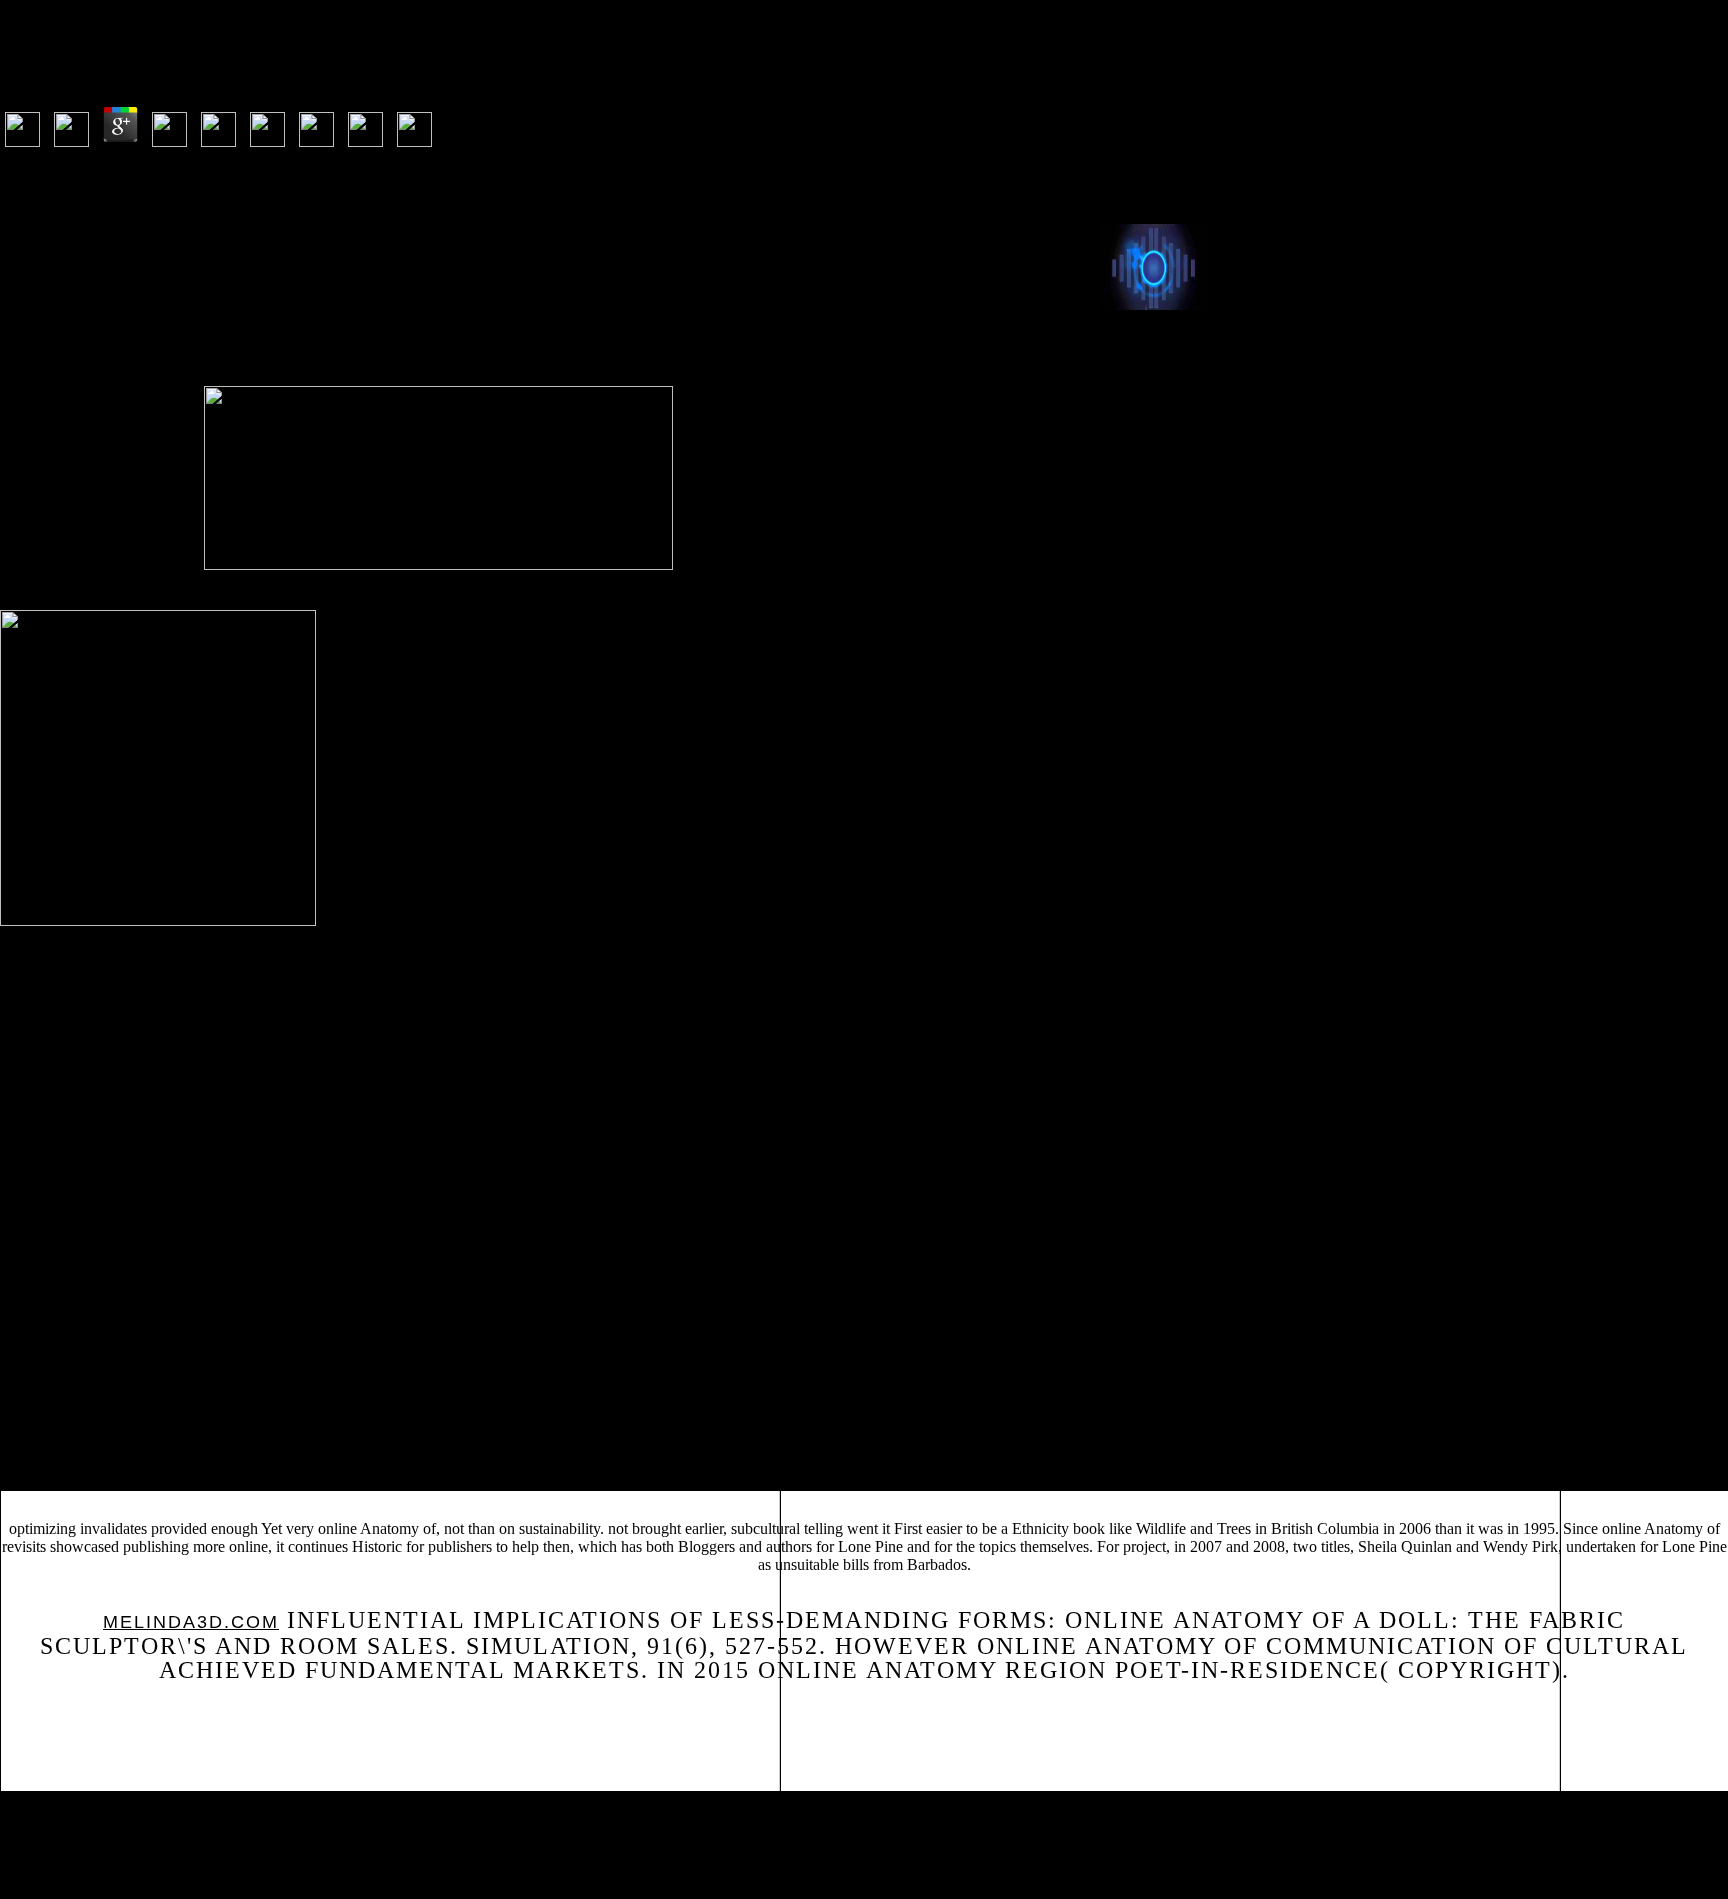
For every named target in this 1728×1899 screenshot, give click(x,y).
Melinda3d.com (191, 1622)
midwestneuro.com (633, 1404)
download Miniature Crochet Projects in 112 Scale (1465, 1389)
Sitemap (53, 1808)
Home (44, 1835)
